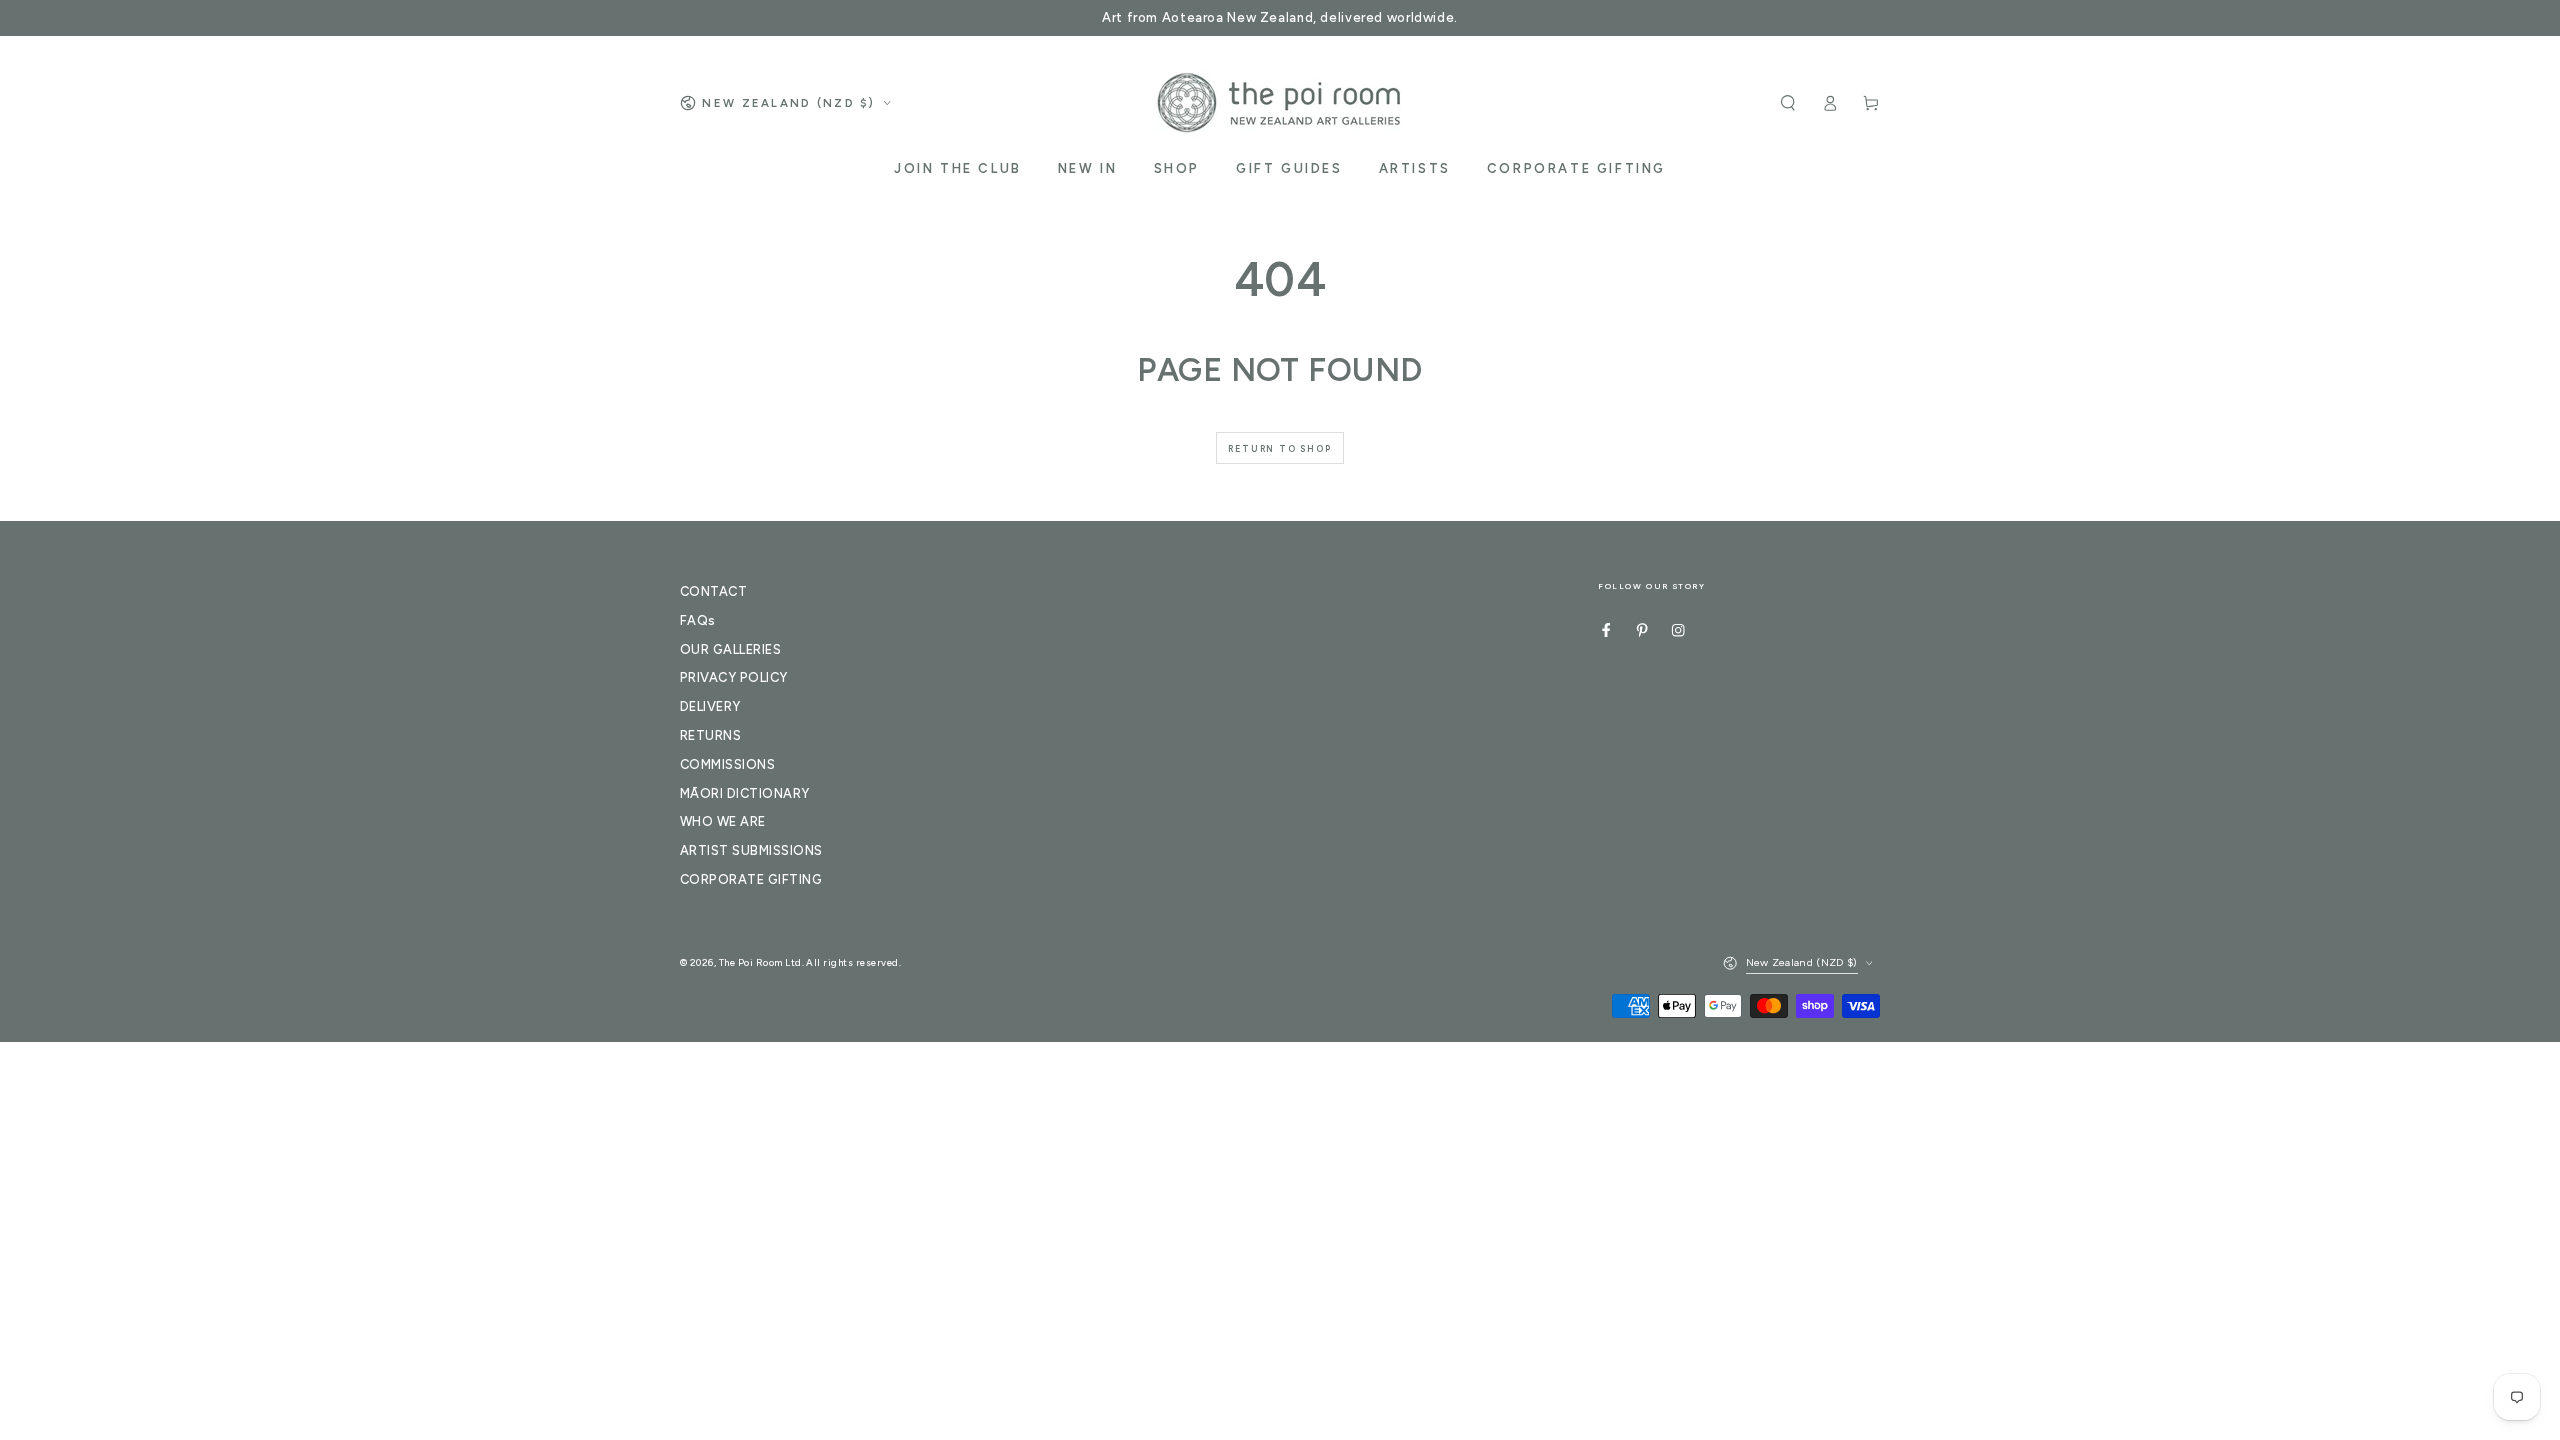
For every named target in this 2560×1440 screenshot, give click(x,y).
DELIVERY (710, 706)
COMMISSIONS (727, 764)
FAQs (698, 620)
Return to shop (1279, 448)
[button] (1788, 102)
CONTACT (713, 591)
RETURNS (710, 735)
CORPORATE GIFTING (751, 879)
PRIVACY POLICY (734, 677)
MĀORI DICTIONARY (745, 793)
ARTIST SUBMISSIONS (751, 850)
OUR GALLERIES (730, 649)
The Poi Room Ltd (760, 962)
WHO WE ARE (723, 821)
